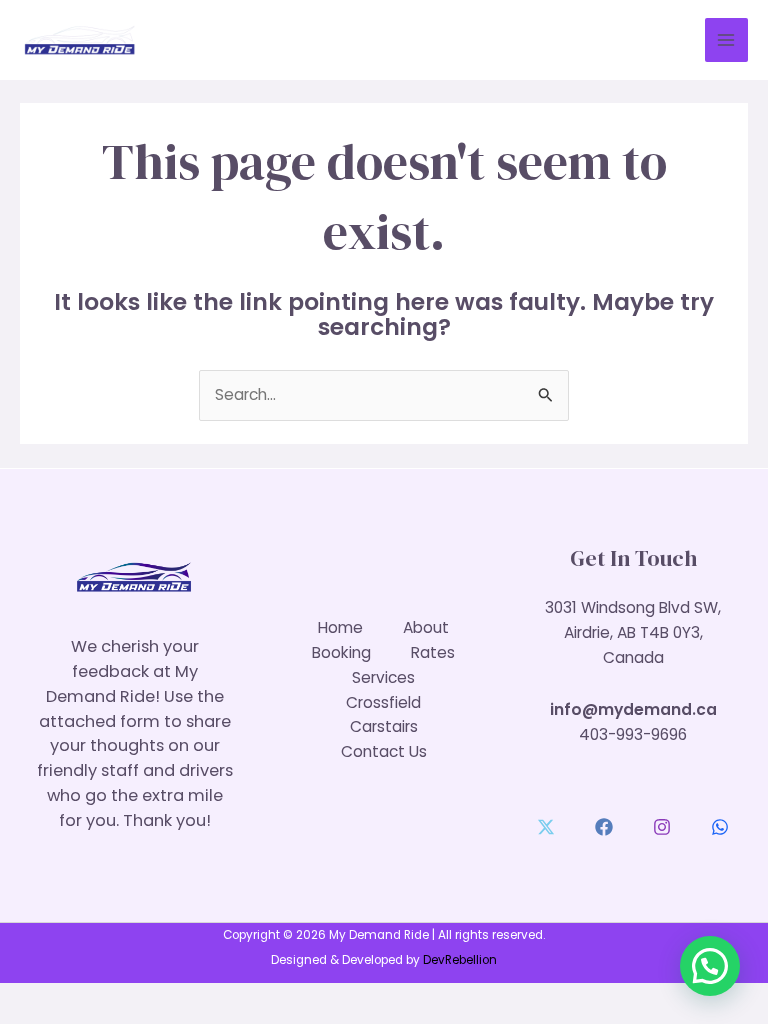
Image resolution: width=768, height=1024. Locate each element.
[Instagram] (662, 827)
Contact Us (384, 751)
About (426, 627)
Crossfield (383, 702)
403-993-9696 (633, 734)
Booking (341, 652)
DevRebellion (460, 960)
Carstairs (384, 726)
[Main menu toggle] (726, 39)
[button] (710, 966)
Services (383, 677)
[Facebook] (604, 827)
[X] (546, 827)
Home (340, 627)
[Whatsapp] (720, 827)
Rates (433, 652)
